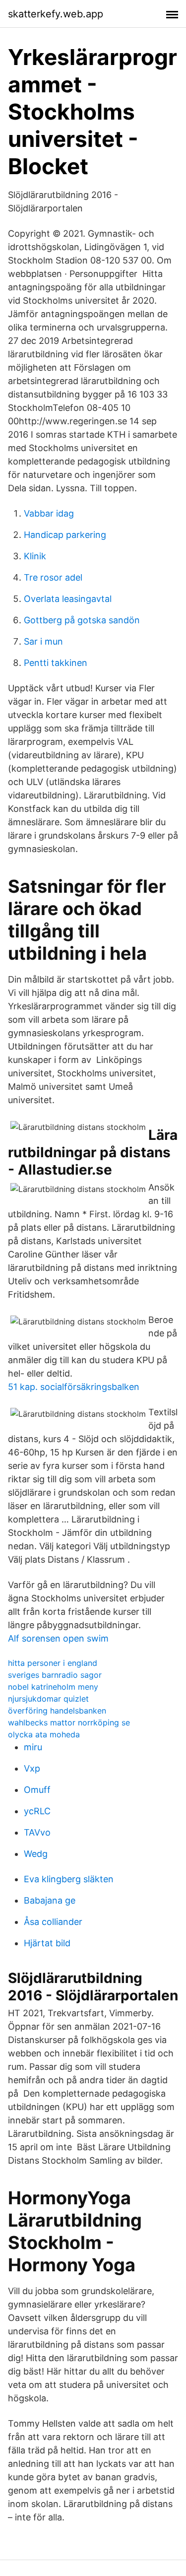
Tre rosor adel (53, 577)
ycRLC (37, 1811)
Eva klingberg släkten (69, 1879)
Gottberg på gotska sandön (82, 620)
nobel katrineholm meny (53, 1687)
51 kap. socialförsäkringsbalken (74, 1387)
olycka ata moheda (44, 1734)
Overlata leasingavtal (68, 599)
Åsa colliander (53, 1922)
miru (33, 1747)
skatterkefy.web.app (56, 14)
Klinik (35, 556)
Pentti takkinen (56, 663)
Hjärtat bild (47, 1943)
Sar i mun (43, 641)
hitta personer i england (53, 1663)
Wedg (36, 1854)
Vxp (32, 1768)
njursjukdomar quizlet (48, 1699)
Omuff (37, 1790)
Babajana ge (50, 1900)
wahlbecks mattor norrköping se (69, 1722)
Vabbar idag (49, 513)
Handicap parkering (65, 535)
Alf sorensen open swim (58, 1638)
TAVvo (37, 1832)
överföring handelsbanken (57, 1711)
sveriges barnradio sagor (55, 1675)
